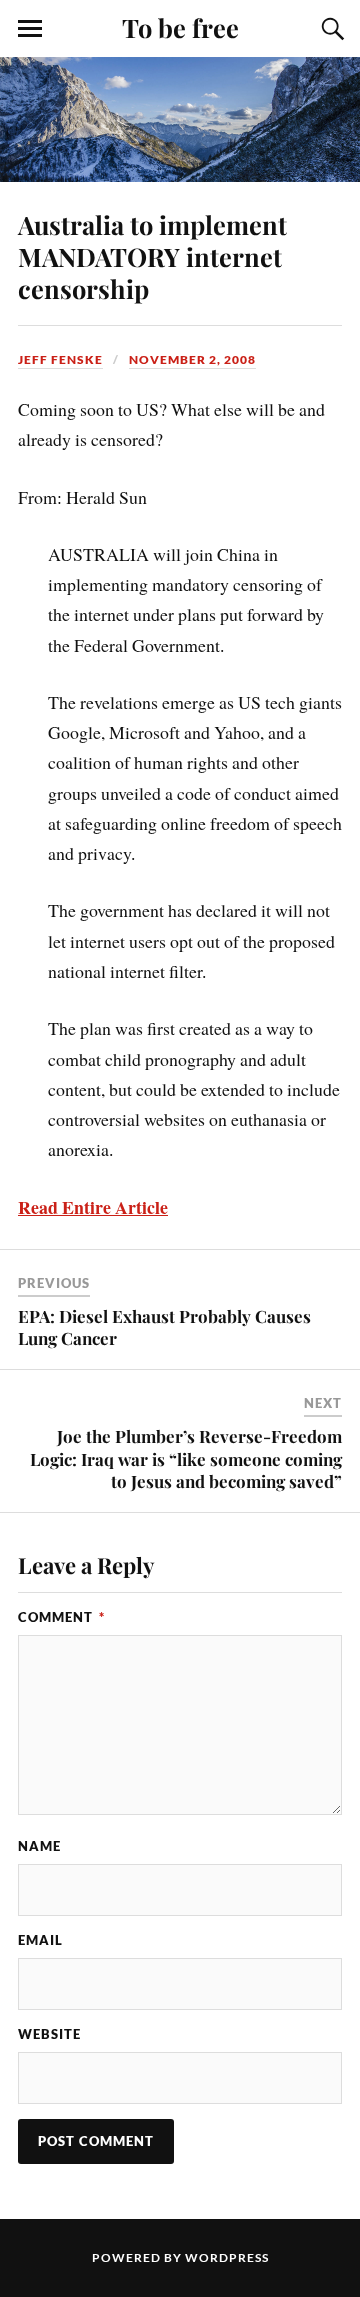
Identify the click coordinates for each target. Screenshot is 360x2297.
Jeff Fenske (60, 359)
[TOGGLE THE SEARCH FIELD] (330, 29)
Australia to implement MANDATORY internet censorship (152, 256)
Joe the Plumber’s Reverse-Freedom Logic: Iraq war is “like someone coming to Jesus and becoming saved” (186, 1458)
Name (39, 1846)
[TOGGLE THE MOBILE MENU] (30, 29)
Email (40, 1940)
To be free (180, 27)
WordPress (227, 2257)
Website (49, 2034)
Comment (61, 1617)
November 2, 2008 (192, 359)
